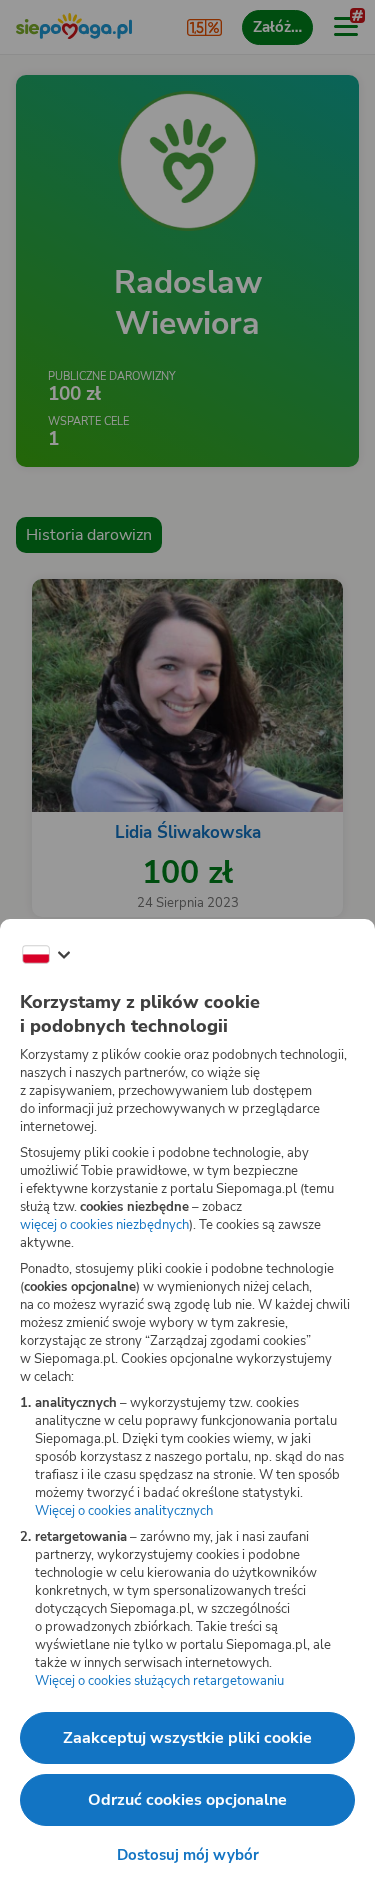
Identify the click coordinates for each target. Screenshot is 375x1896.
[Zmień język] (46, 955)
